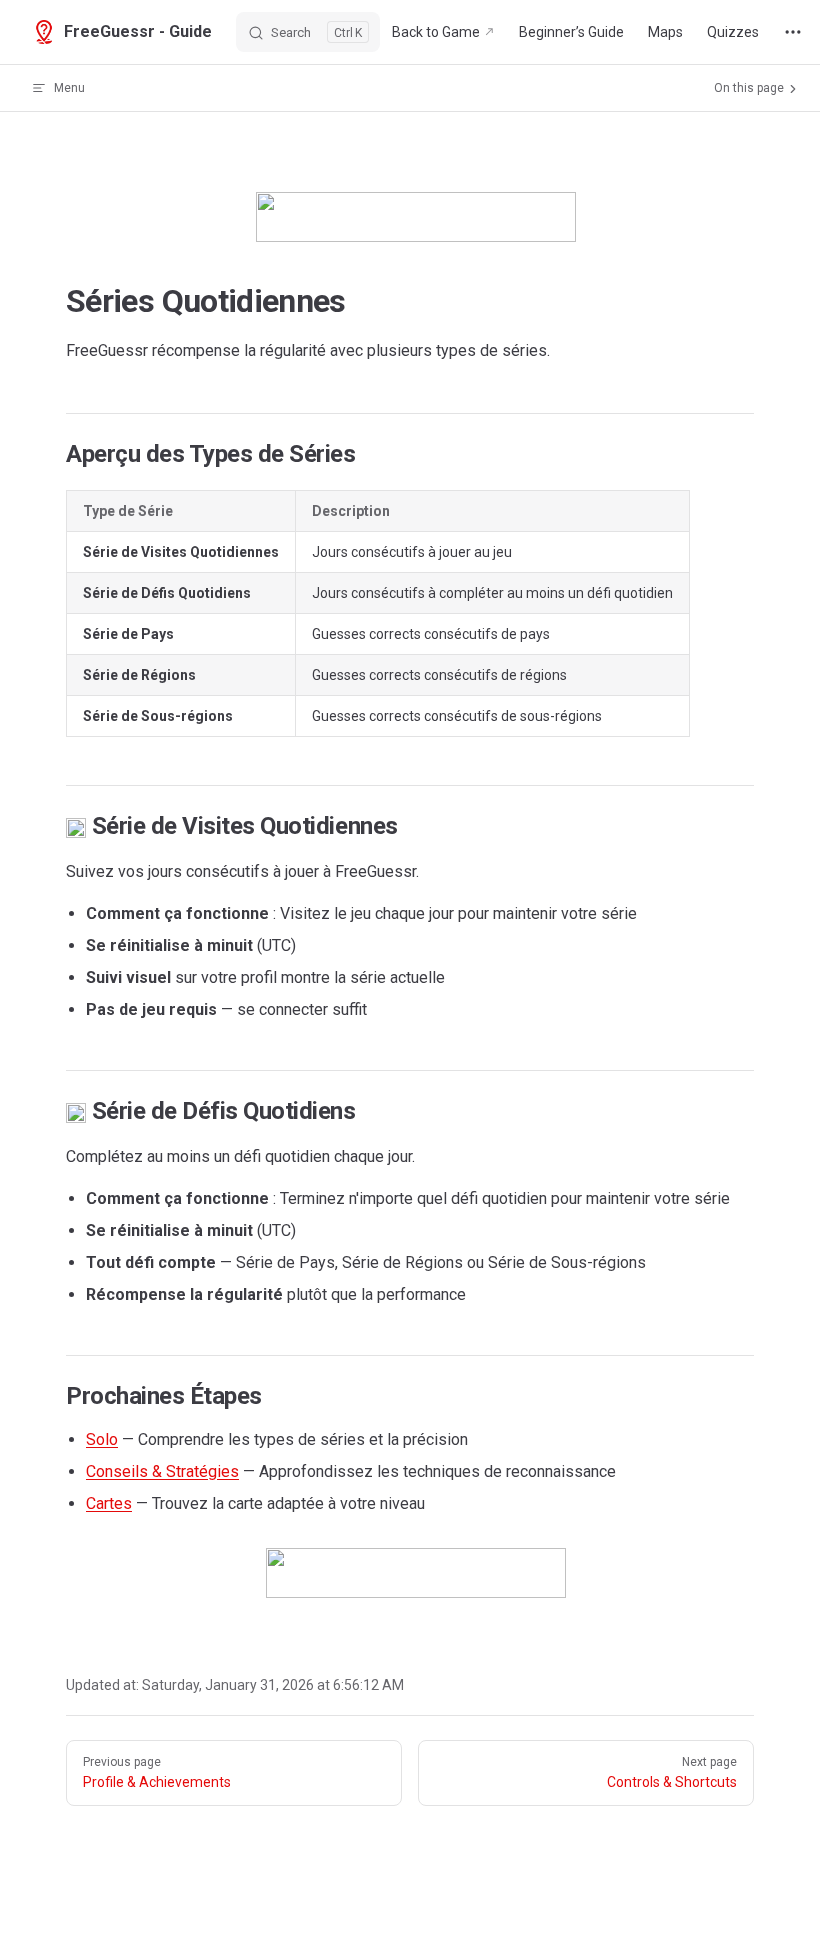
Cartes (109, 1503)
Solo (102, 1439)
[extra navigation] (793, 32)
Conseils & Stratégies (162, 1471)
